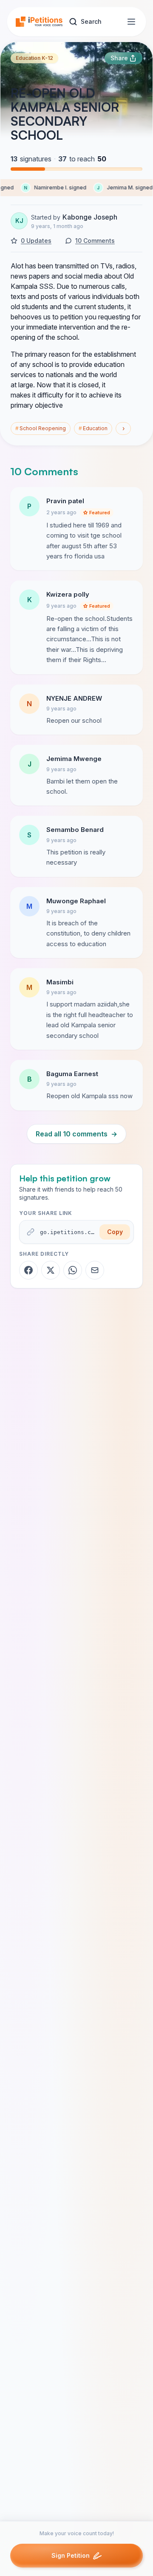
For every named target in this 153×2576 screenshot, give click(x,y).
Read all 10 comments (76, 1134)
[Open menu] (131, 22)
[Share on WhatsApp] (73, 1270)
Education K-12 (34, 58)
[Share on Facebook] (28, 1270)
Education (93, 428)
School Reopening (41, 428)
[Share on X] (51, 1270)
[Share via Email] (95, 1270)
